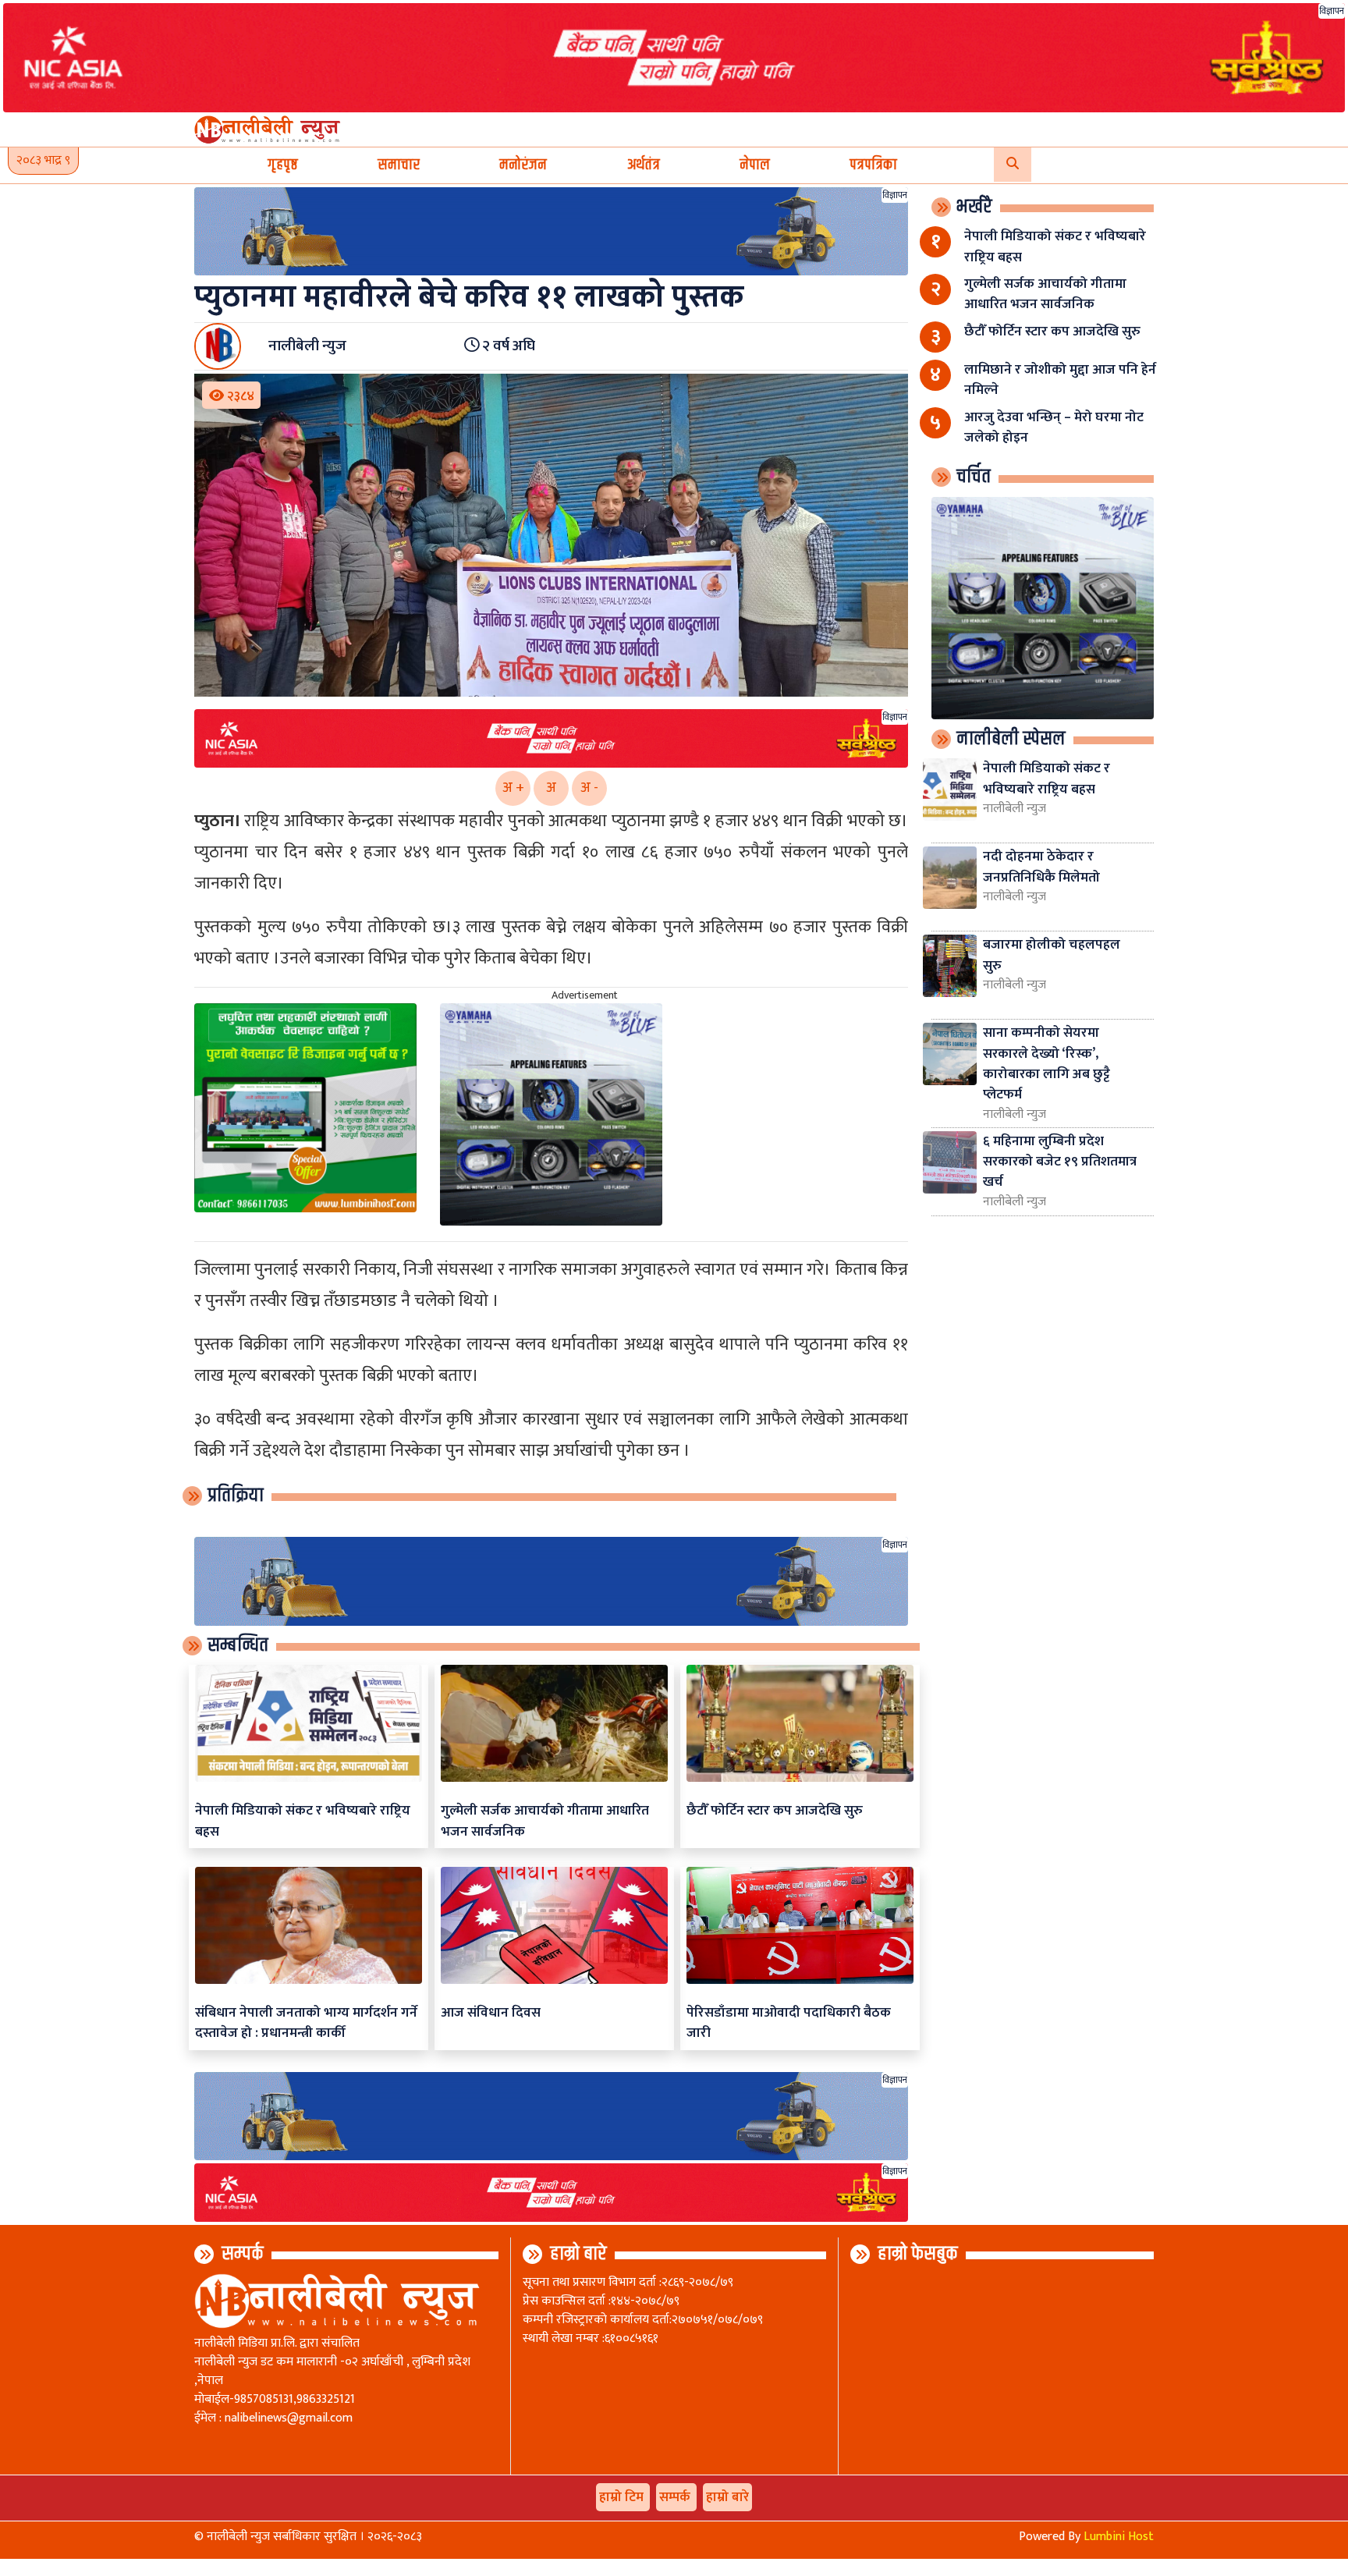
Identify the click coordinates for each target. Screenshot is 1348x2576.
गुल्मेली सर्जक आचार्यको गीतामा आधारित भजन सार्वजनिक (545, 1820)
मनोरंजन (523, 165)
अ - (589, 788)
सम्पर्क (243, 2254)
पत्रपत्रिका (873, 165)
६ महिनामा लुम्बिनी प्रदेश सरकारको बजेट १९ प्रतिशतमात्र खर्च (1060, 1162)
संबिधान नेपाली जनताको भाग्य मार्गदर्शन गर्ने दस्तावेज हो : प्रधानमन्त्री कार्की (306, 2022)
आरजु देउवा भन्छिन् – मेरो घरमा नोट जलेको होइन (1054, 427)
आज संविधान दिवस (491, 2012)
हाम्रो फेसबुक (918, 2254)
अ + (513, 788)
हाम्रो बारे (578, 2254)
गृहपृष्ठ (283, 165)
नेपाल (755, 165)
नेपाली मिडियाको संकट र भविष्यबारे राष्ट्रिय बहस (303, 1820)
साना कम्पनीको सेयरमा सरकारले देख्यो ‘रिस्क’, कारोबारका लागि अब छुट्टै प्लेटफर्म (1046, 1063)
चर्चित (974, 477)
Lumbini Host (1119, 2537)
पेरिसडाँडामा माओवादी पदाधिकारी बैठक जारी (789, 2022)
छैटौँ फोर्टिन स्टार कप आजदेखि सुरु (775, 1810)
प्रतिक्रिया (236, 1496)
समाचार (399, 165)
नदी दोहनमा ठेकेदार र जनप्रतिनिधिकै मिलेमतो (1041, 866)
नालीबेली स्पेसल (1011, 739)
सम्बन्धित (238, 1645)
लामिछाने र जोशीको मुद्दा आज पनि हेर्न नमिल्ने (1060, 380)
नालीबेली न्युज (1015, 809)
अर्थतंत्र (644, 165)
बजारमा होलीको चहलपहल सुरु (1052, 954)
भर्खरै (974, 207)
